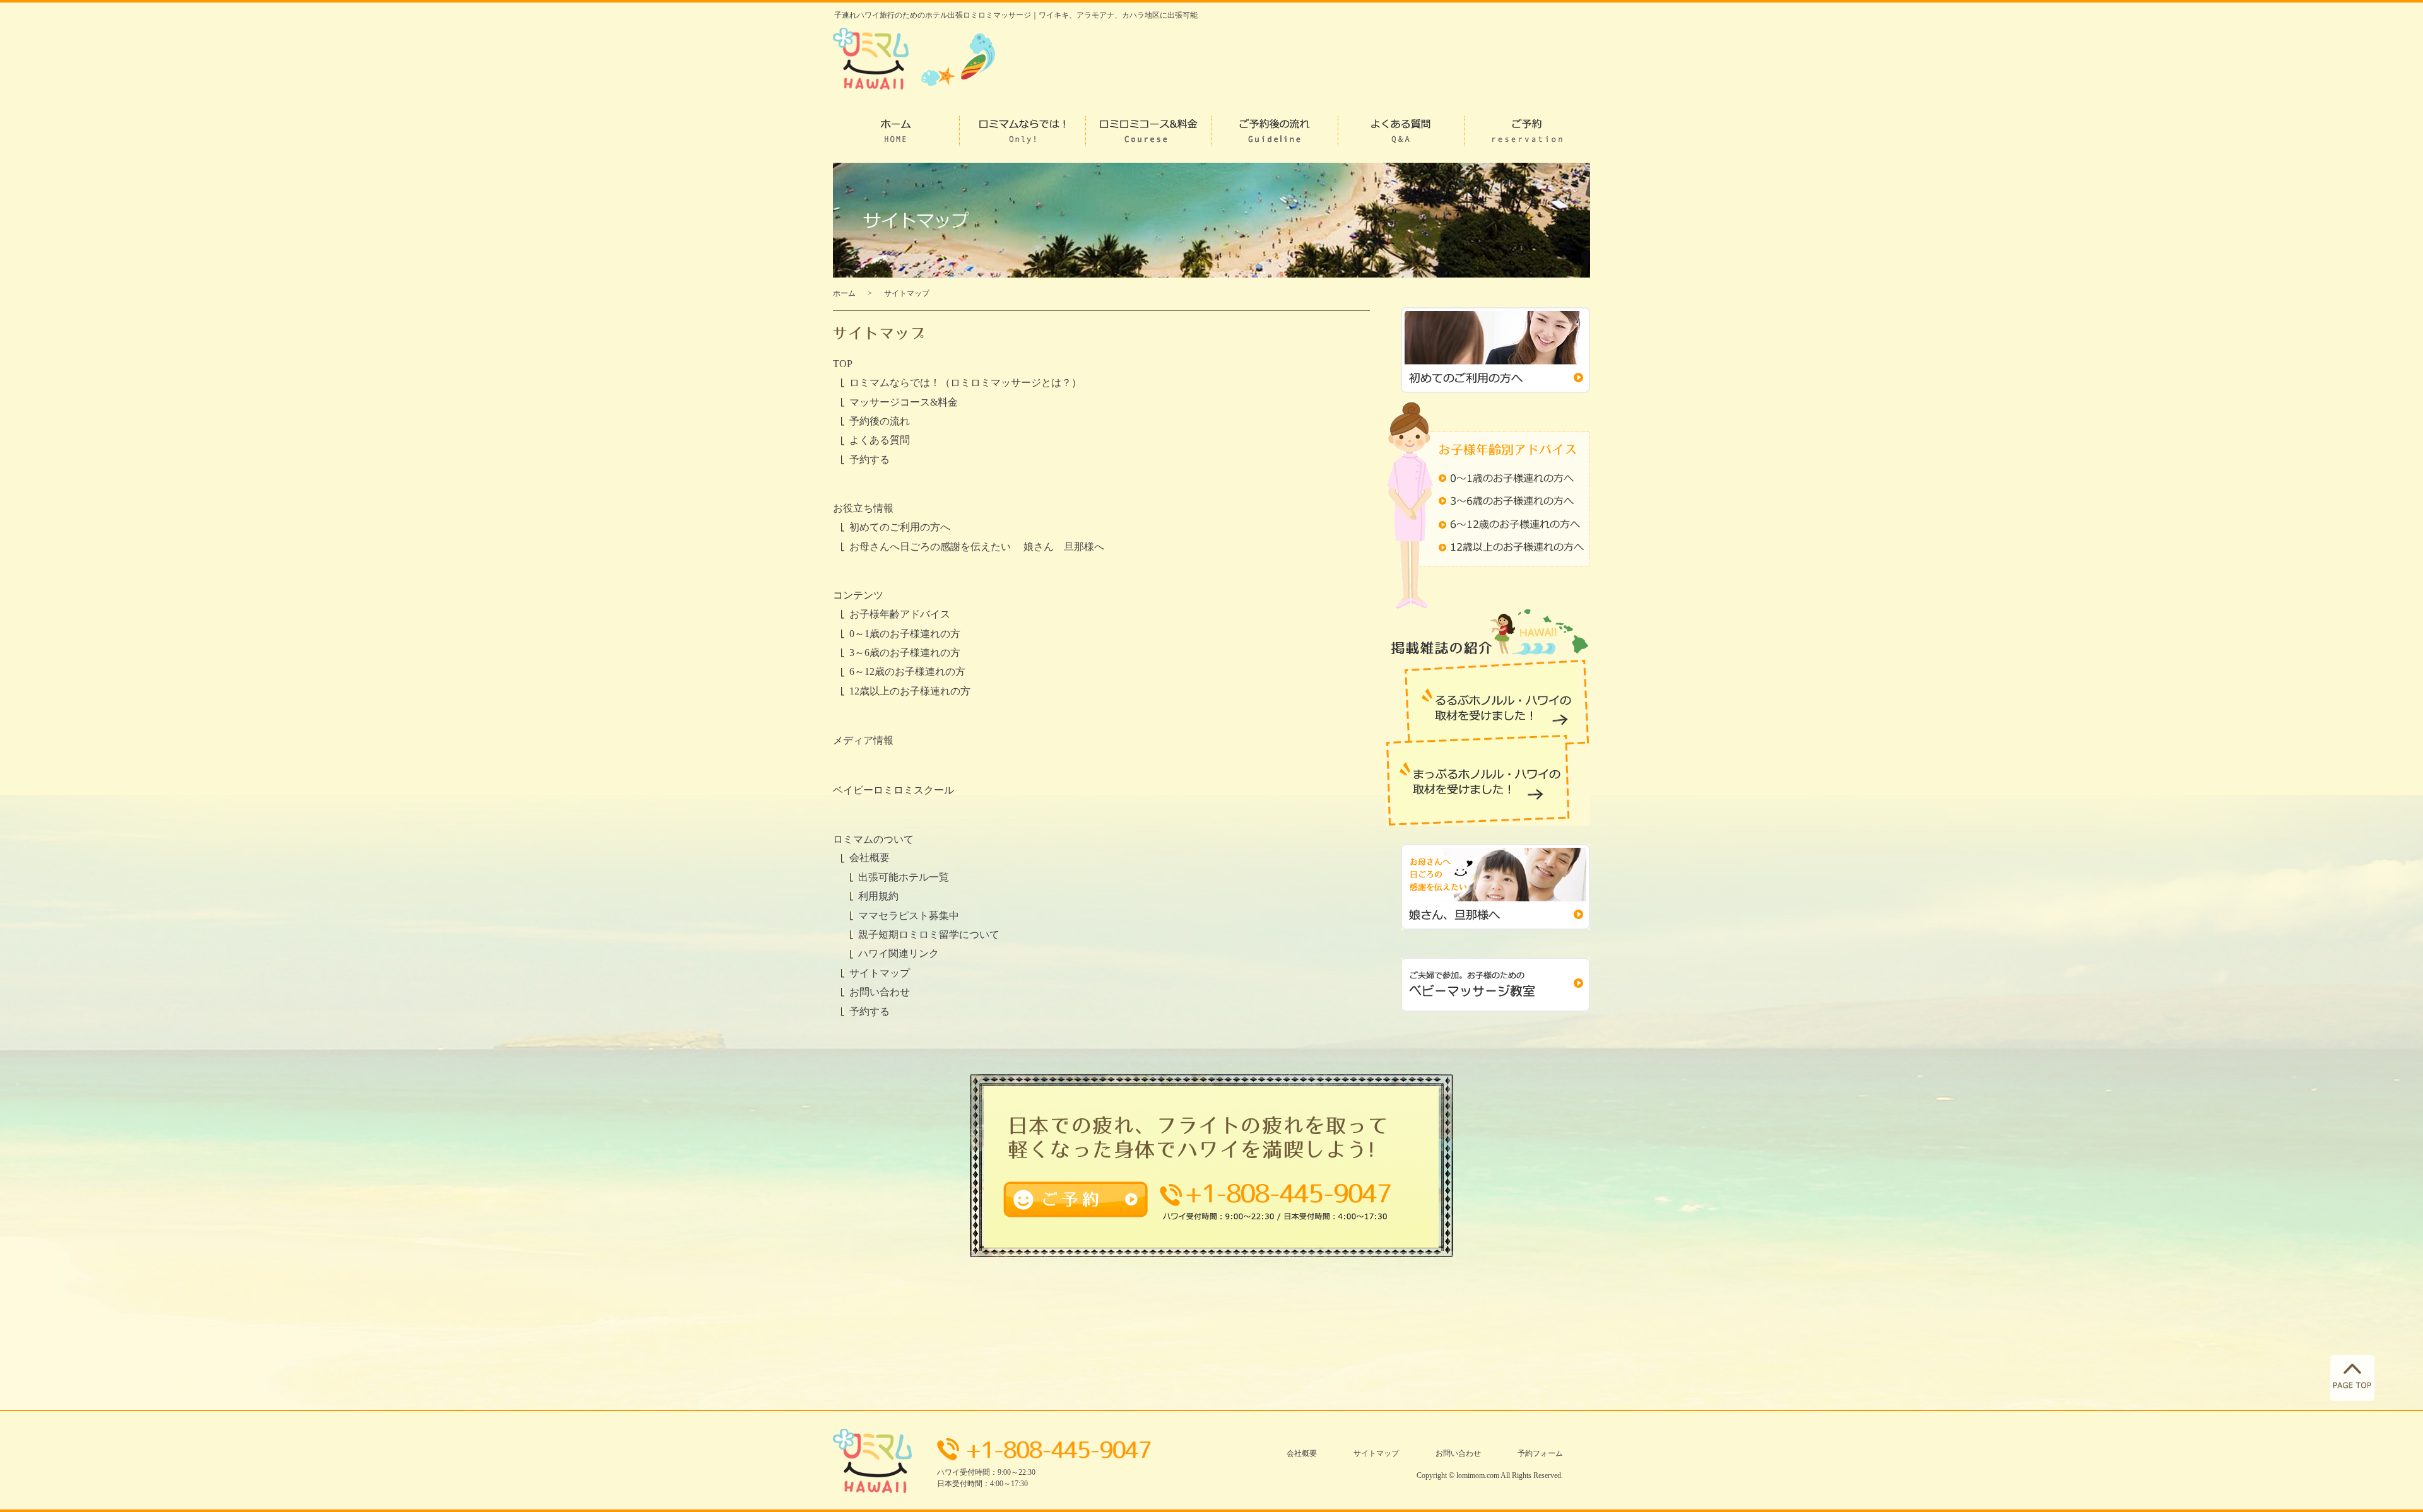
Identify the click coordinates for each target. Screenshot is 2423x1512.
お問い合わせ (880, 992)
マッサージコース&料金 (904, 402)
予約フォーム (1540, 1453)
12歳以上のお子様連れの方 (910, 691)
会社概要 (870, 858)
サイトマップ (880, 973)
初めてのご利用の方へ (900, 527)
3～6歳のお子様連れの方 (905, 653)
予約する (870, 460)
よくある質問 (880, 440)
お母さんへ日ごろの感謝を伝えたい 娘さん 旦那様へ (977, 547)
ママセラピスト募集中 (909, 916)
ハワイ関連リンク (899, 953)
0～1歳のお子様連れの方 (905, 634)
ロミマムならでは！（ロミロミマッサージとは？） (965, 383)
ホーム (844, 293)
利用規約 (878, 896)
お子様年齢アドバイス (900, 614)
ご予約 (1017, 1189)
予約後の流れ (880, 421)
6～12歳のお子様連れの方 (907, 671)
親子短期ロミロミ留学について (929, 935)
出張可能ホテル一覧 (904, 877)
